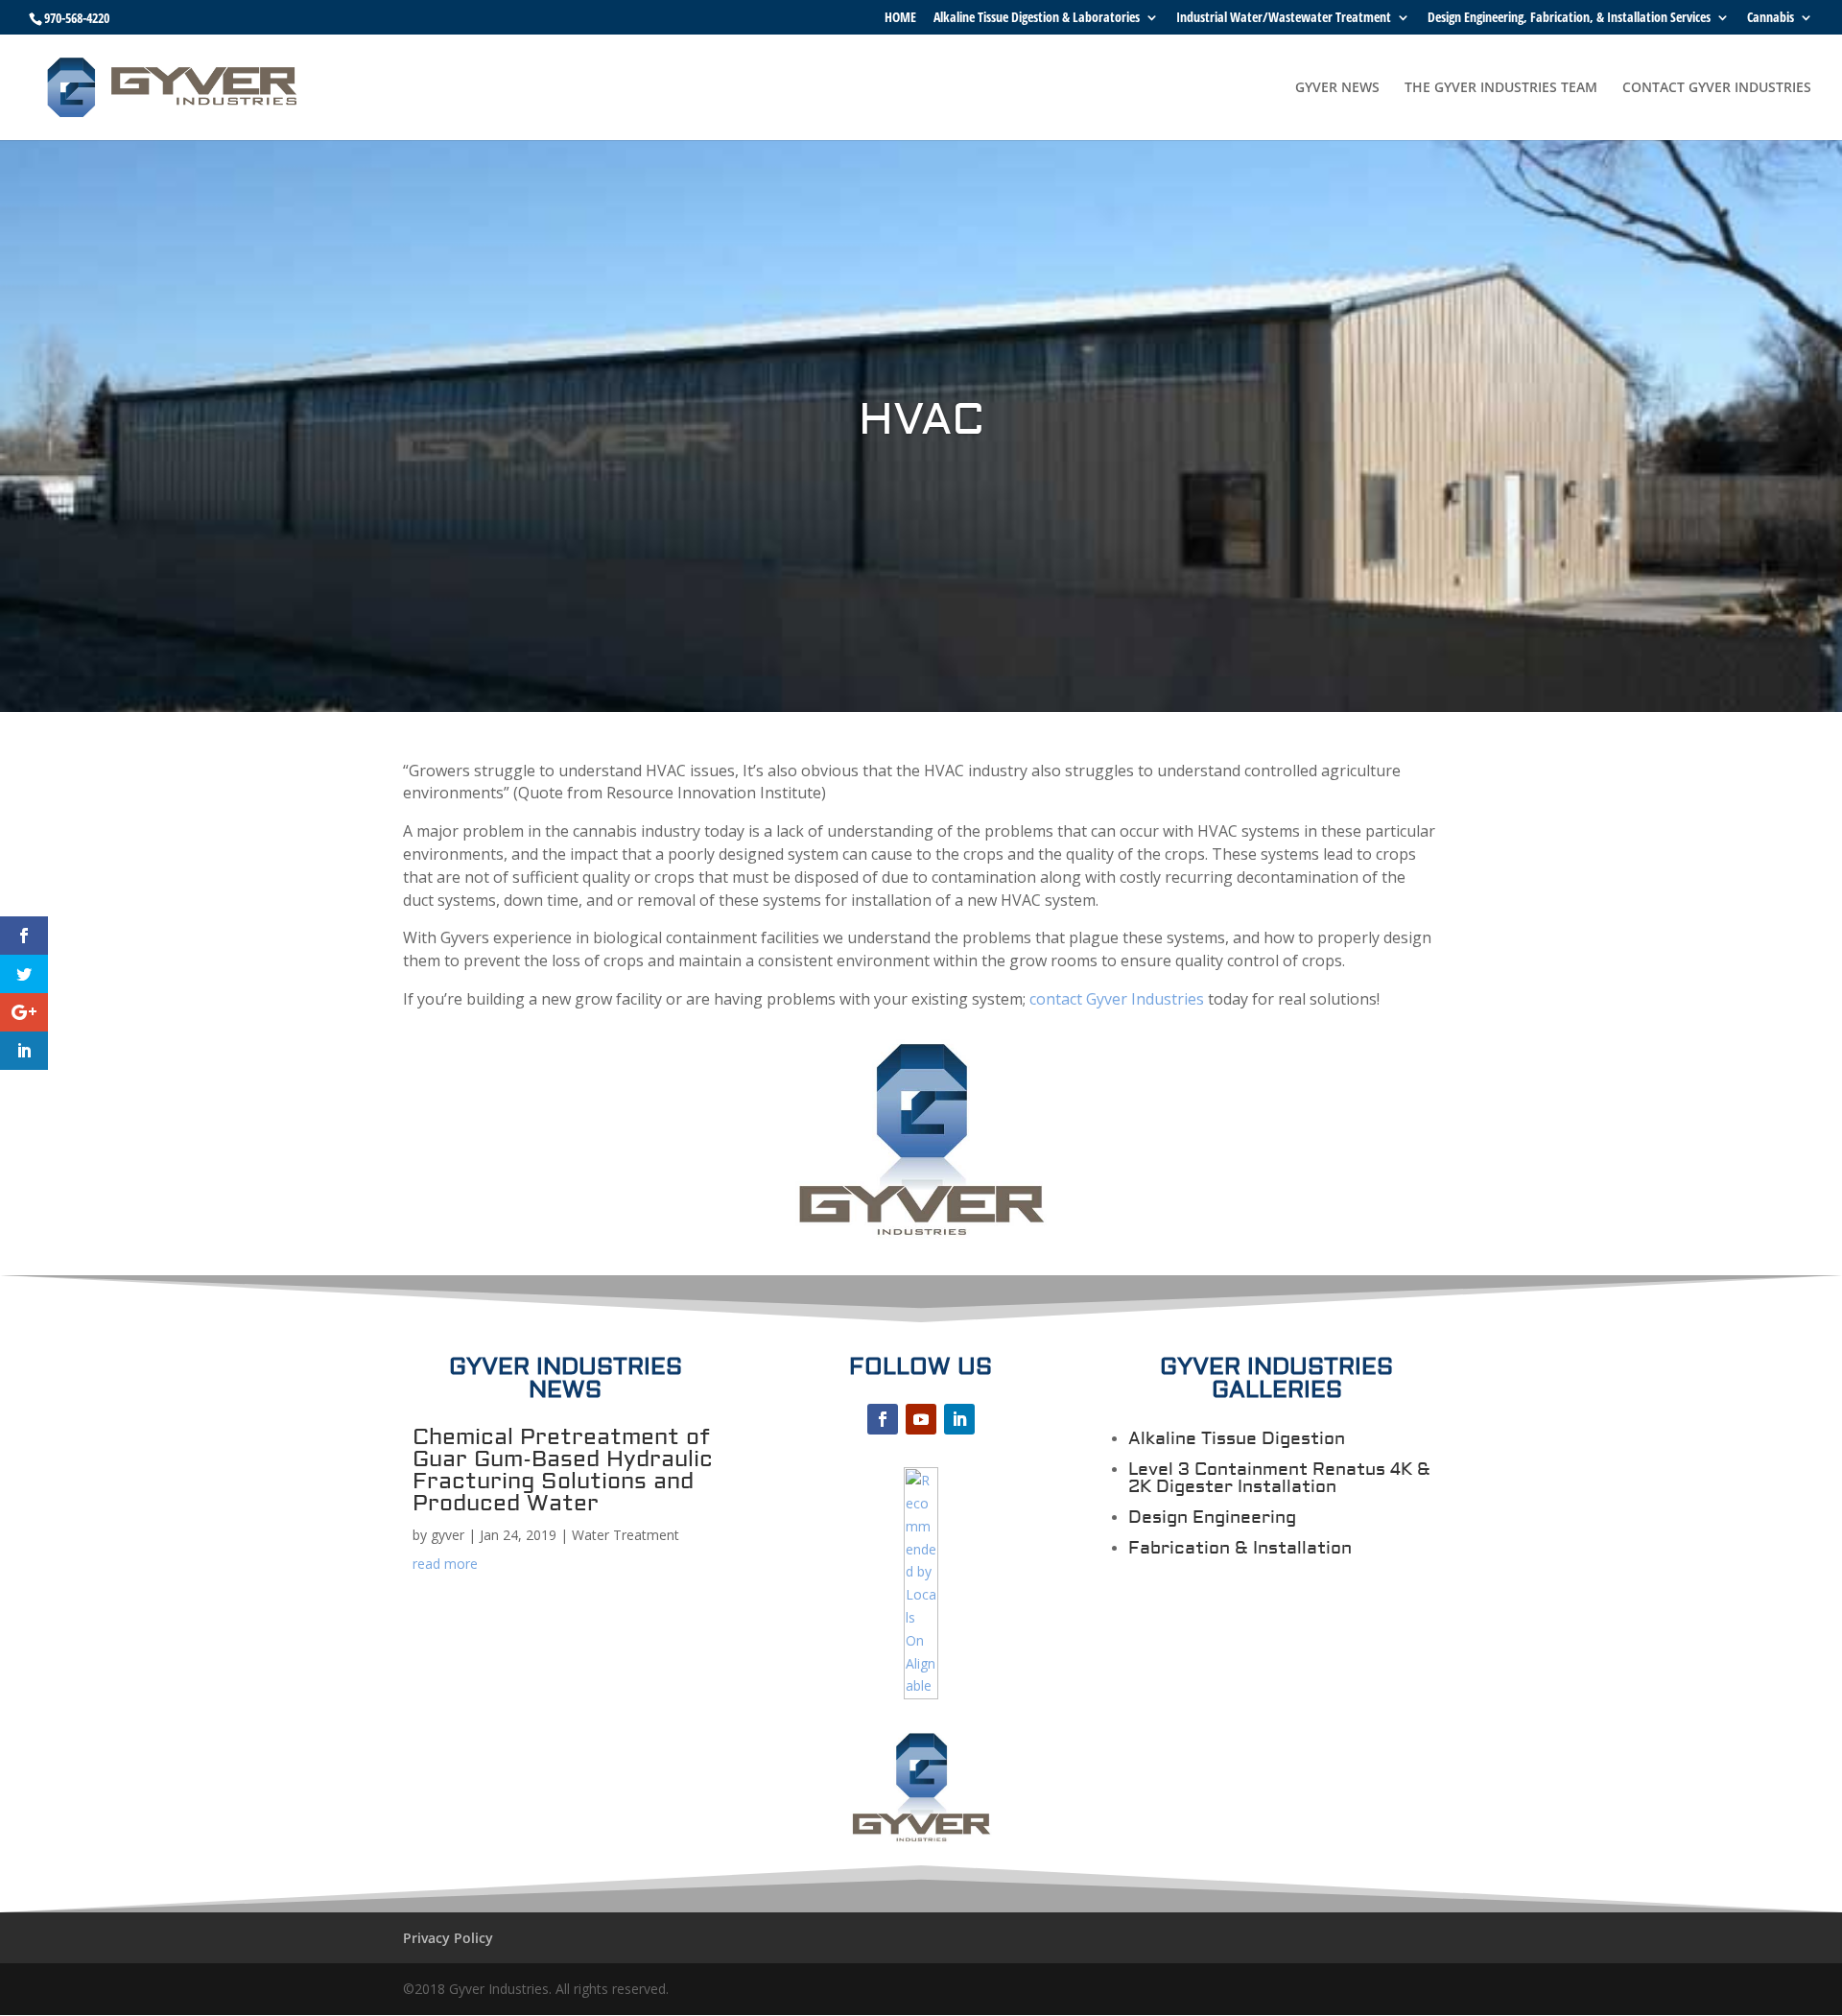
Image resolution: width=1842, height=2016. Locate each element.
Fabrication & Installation (1240, 1548)
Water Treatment (626, 1535)
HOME (900, 18)
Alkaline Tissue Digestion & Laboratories (1037, 18)
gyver (448, 1535)
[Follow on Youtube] (921, 1419)
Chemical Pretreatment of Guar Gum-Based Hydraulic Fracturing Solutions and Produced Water (563, 1470)
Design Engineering (1212, 1518)
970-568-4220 (77, 18)
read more (445, 1564)
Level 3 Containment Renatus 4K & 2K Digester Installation (1279, 1478)
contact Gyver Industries (1117, 999)
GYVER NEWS (1337, 88)
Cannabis (1771, 18)
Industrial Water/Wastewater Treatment (1284, 18)
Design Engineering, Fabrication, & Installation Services (1569, 18)
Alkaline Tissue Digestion (1237, 1439)
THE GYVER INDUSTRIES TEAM (1501, 88)
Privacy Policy (448, 1938)
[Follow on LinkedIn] (959, 1419)
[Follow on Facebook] (883, 1419)
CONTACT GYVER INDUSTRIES (1717, 88)
